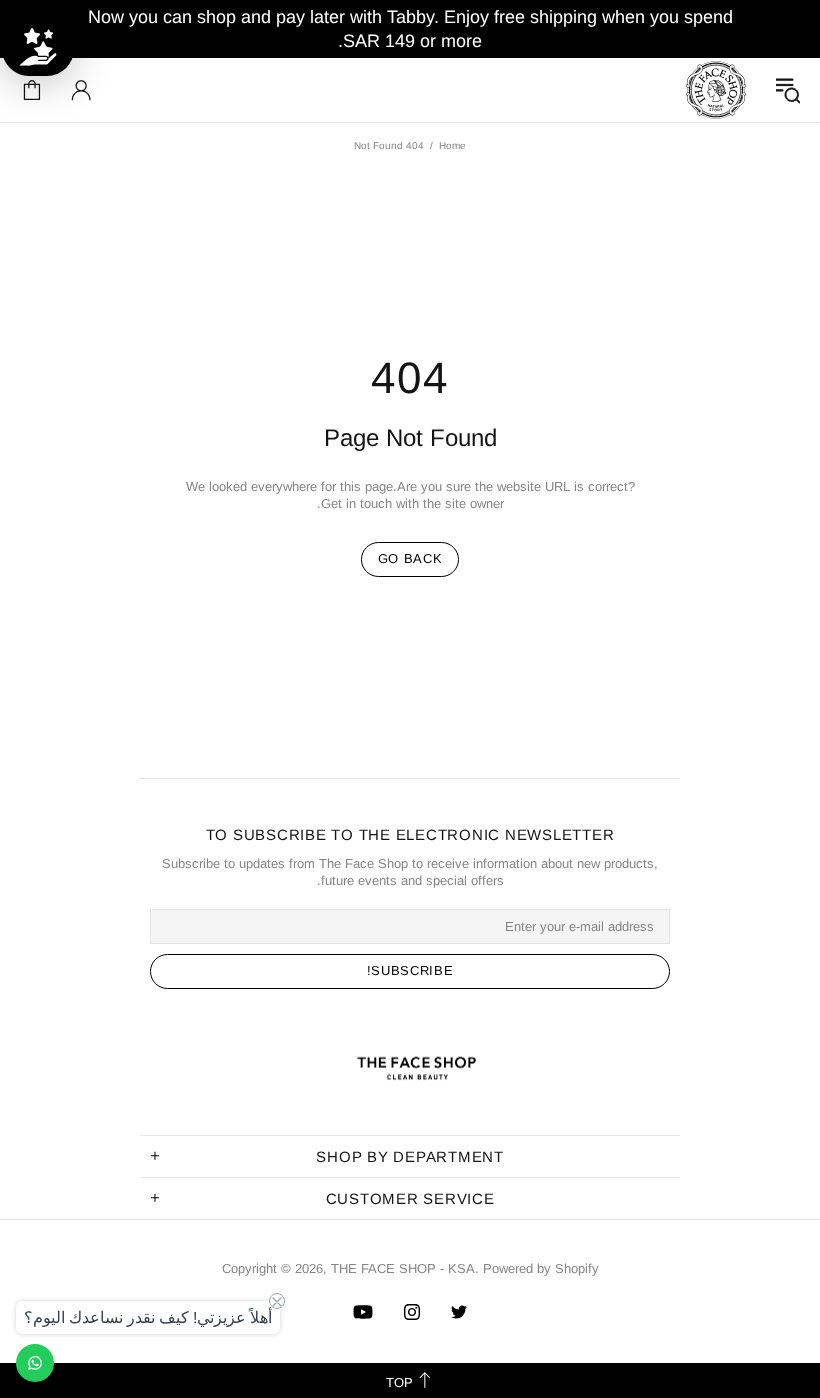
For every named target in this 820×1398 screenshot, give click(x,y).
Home (452, 145)
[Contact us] (35, 1363)
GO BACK (410, 558)
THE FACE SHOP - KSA (716, 90)
